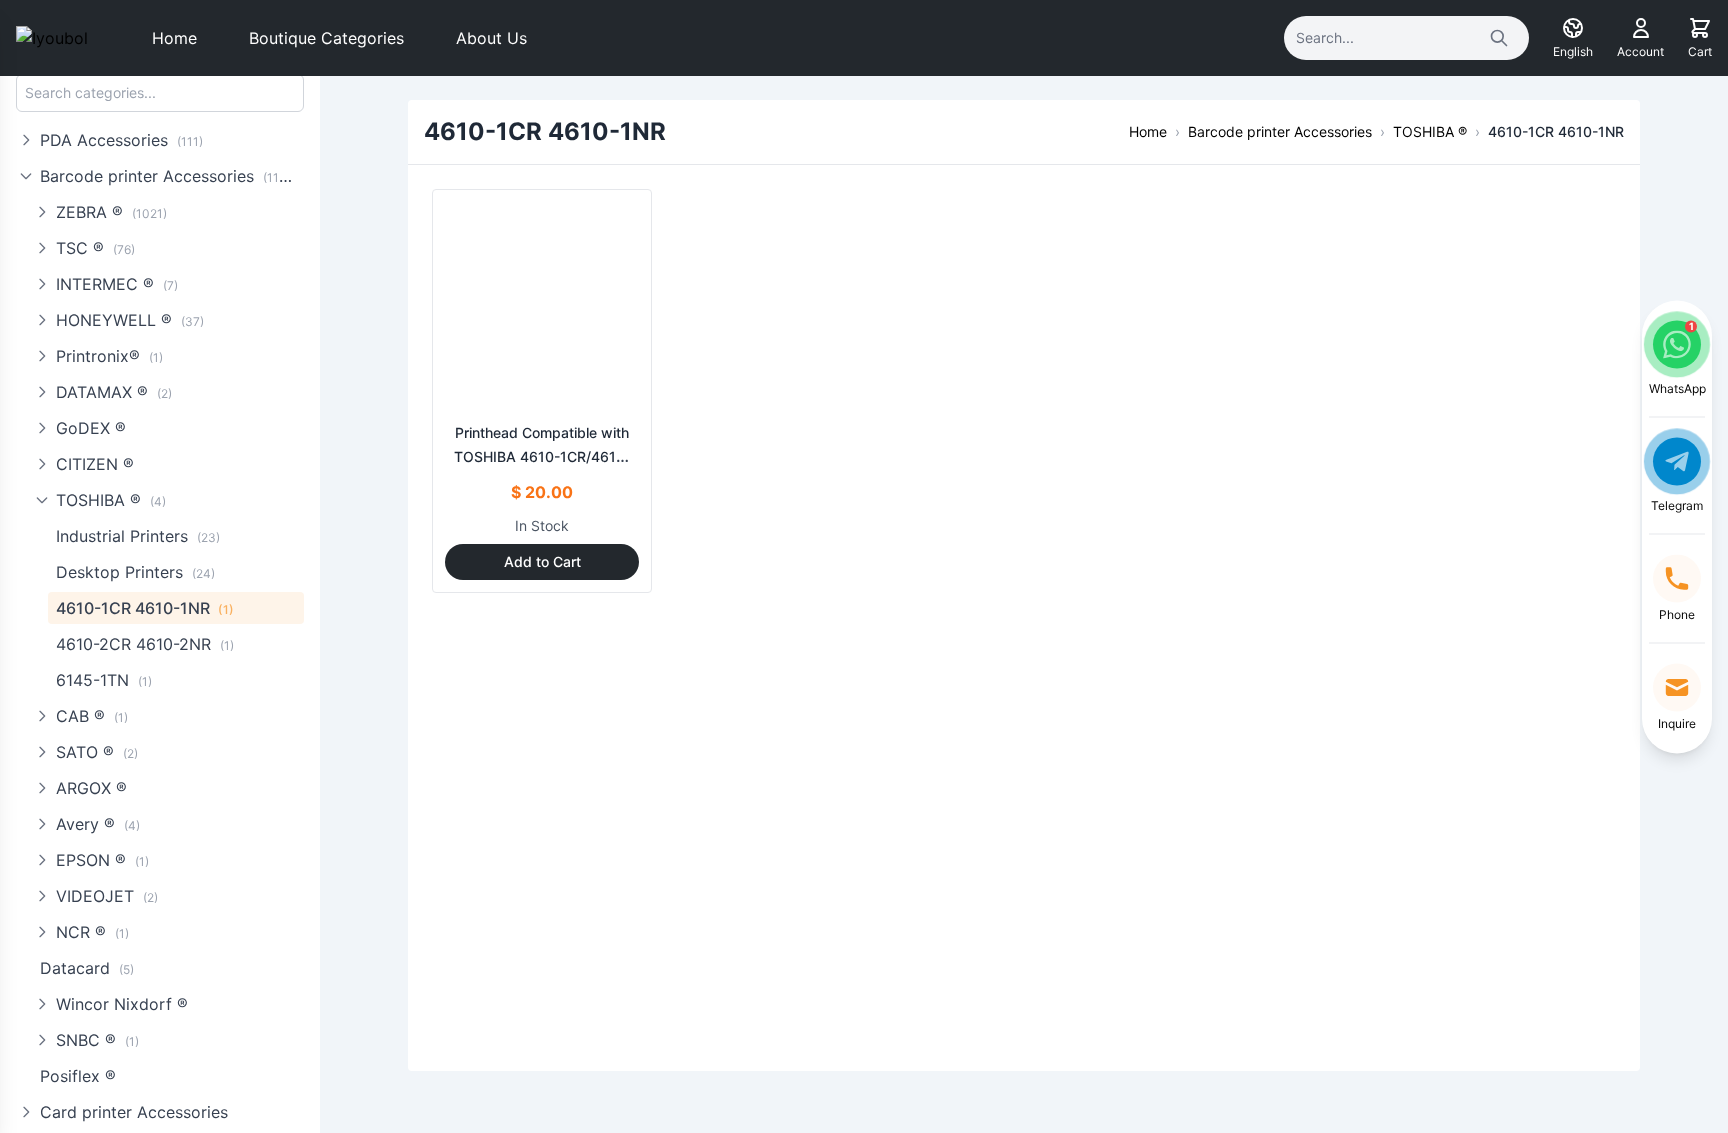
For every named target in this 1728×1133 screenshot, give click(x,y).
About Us (491, 38)
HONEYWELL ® (130, 320)
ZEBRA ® (111, 212)
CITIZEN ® (95, 464)
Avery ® (98, 824)
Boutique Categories (326, 38)
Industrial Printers (138, 536)
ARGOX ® (91, 788)
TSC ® (95, 248)
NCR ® (92, 932)
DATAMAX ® (114, 392)
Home (174, 38)
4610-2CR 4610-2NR (145, 644)
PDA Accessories (121, 140)
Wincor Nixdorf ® (122, 1004)
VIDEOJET (107, 896)
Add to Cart (542, 561)
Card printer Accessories (134, 1112)
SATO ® (97, 752)
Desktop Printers (135, 572)
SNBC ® (97, 1040)
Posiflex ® (78, 1076)
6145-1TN (104, 680)
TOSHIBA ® (111, 500)
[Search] (1499, 38)
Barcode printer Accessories (169, 176)
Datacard (87, 968)
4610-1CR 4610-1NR (145, 608)
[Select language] (1573, 28)
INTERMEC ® (117, 284)
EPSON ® (102, 860)
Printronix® (109, 356)
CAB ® (92, 716)
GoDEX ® (91, 428)
